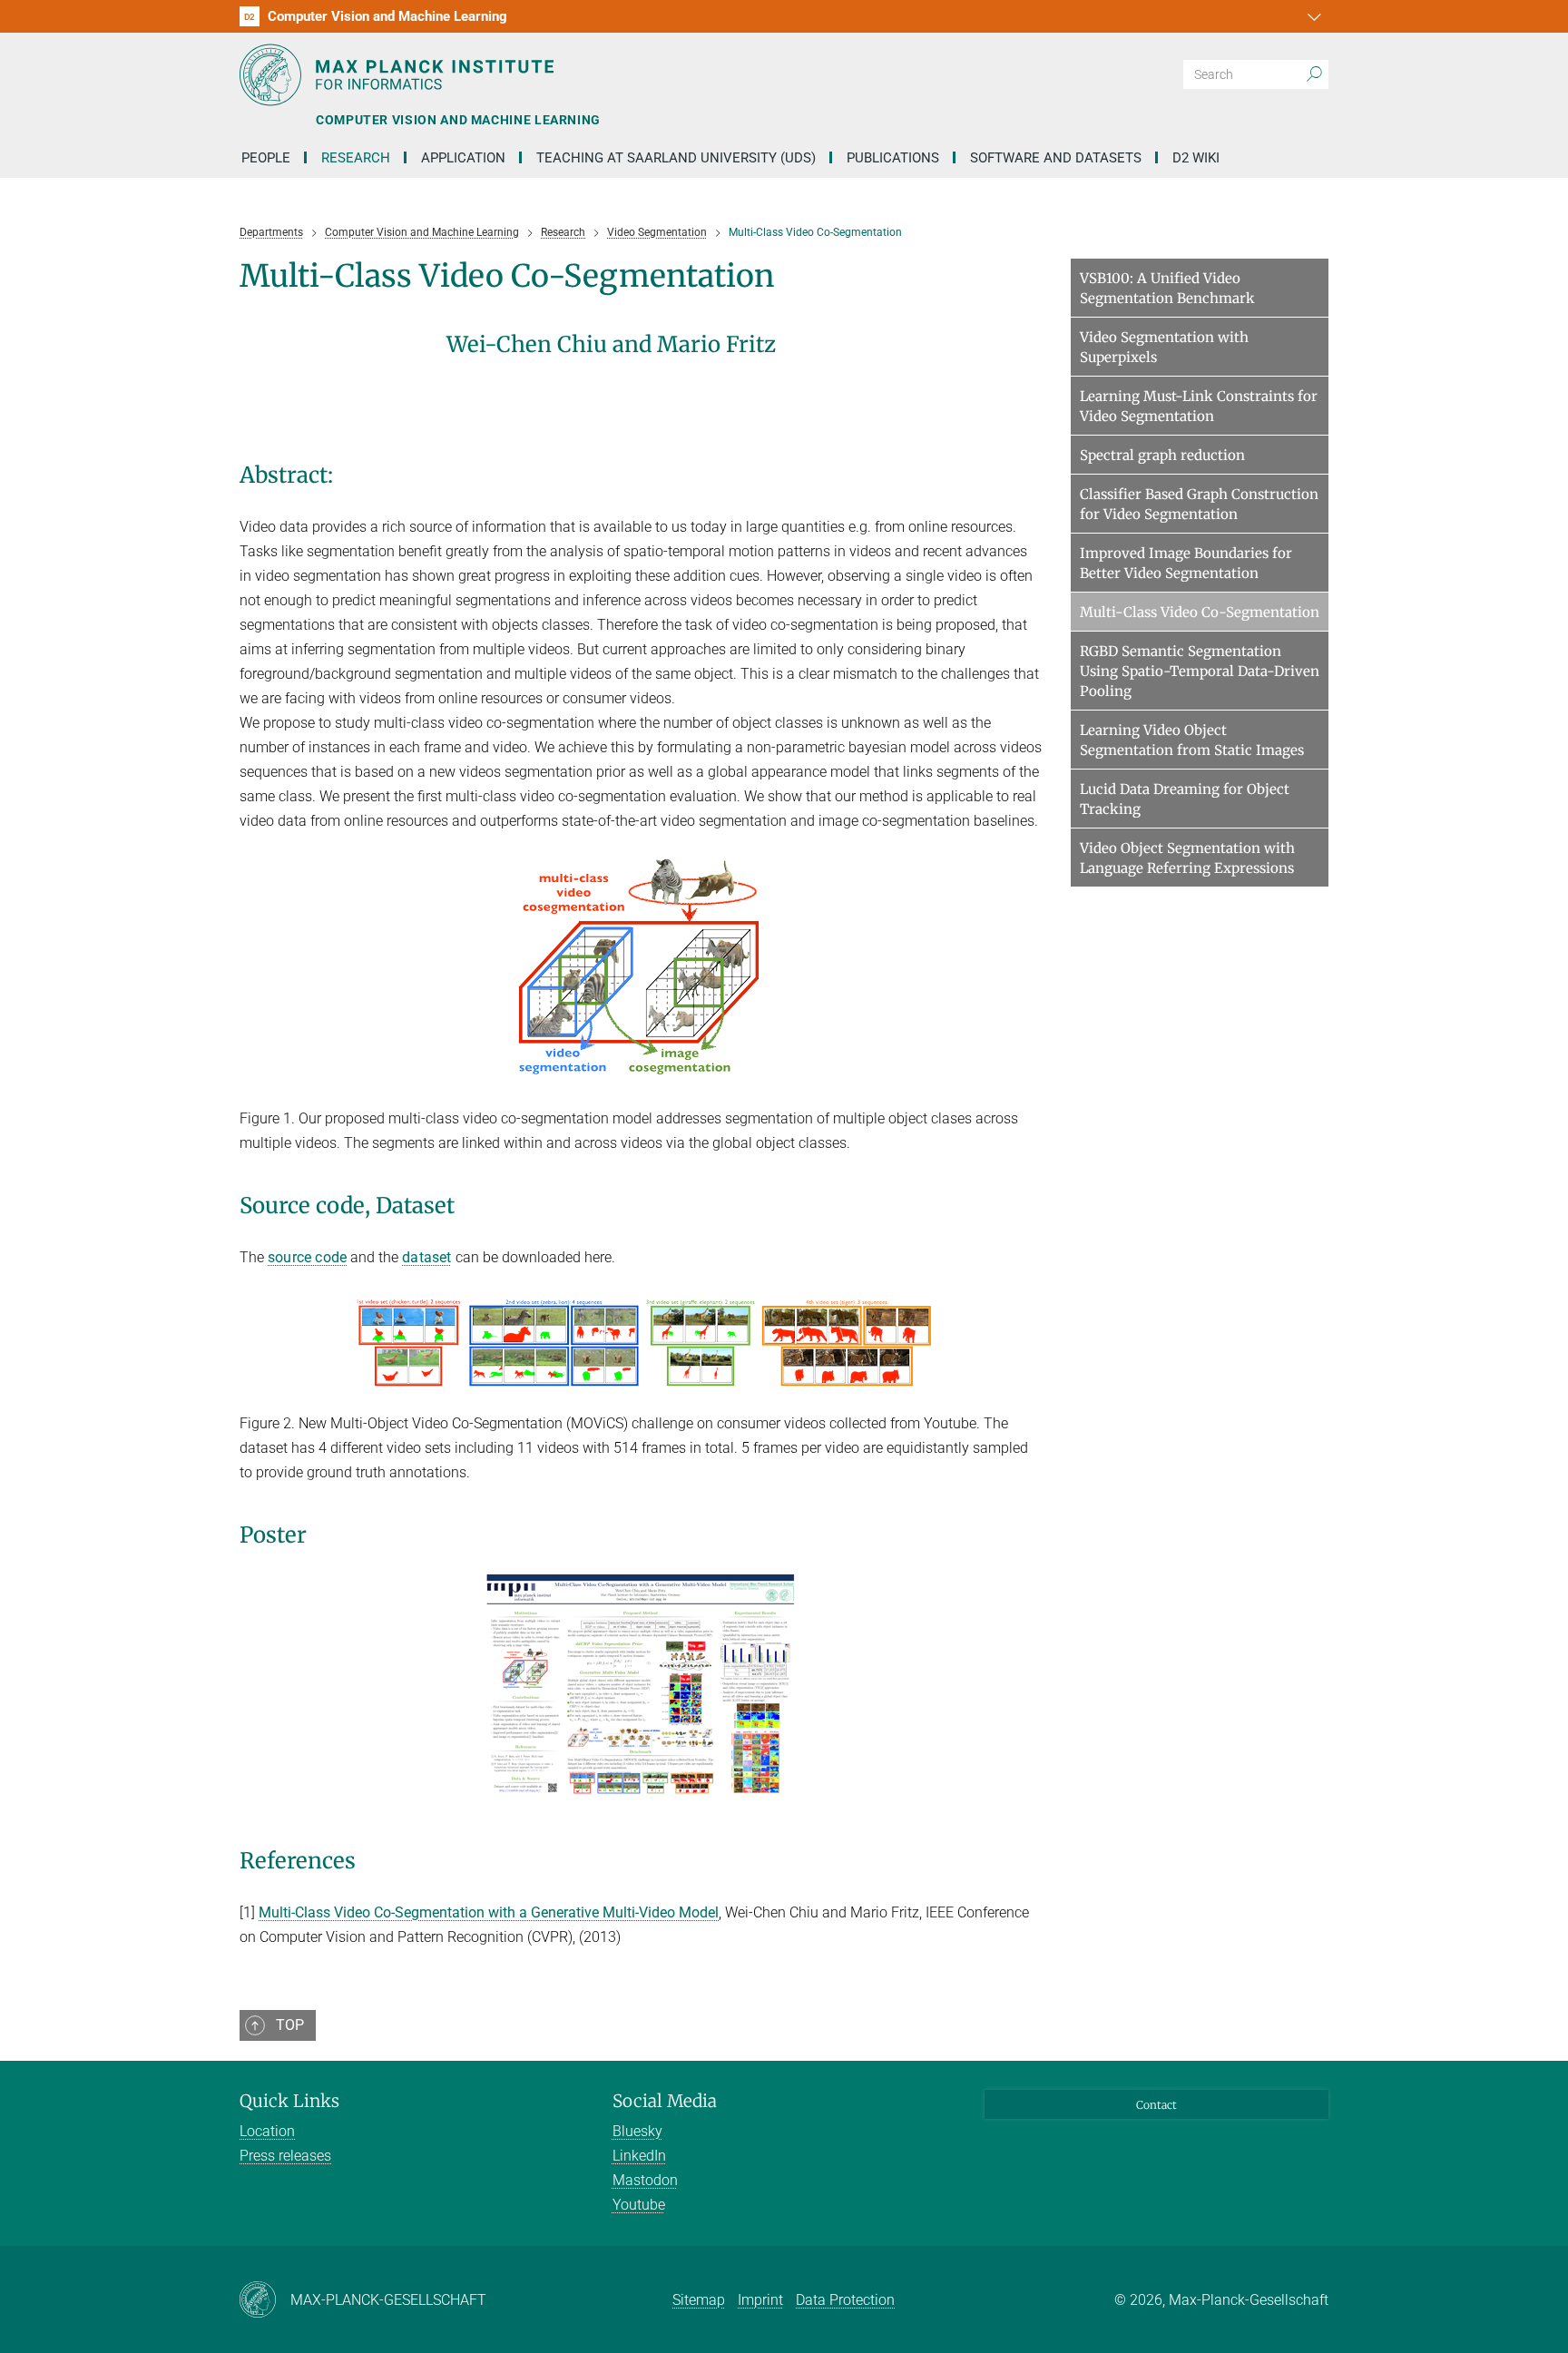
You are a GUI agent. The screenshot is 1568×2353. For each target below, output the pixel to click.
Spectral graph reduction (1162, 455)
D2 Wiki (1196, 158)
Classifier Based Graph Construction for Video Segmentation (1199, 504)
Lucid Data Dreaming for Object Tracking (1185, 799)
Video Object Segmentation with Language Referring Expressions (1187, 858)
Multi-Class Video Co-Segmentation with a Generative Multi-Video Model (489, 1912)
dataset (426, 1257)
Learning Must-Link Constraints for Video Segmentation (1199, 406)
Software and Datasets (1056, 158)
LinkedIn (639, 2156)
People (266, 158)
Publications (893, 158)
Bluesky (637, 2131)
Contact (1156, 2105)
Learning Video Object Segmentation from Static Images (1192, 740)
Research (356, 158)
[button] (1312, 16)
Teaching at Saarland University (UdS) (676, 158)
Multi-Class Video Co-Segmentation (1200, 612)
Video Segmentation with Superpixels (1164, 347)
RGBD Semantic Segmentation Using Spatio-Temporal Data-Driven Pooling (1200, 671)
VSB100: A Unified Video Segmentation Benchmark (1167, 288)
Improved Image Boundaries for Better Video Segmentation (1186, 563)
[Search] (1314, 74)
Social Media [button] (665, 2101)
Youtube (639, 2205)
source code (307, 1257)
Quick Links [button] (289, 2101)
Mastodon (645, 2180)
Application (463, 158)
